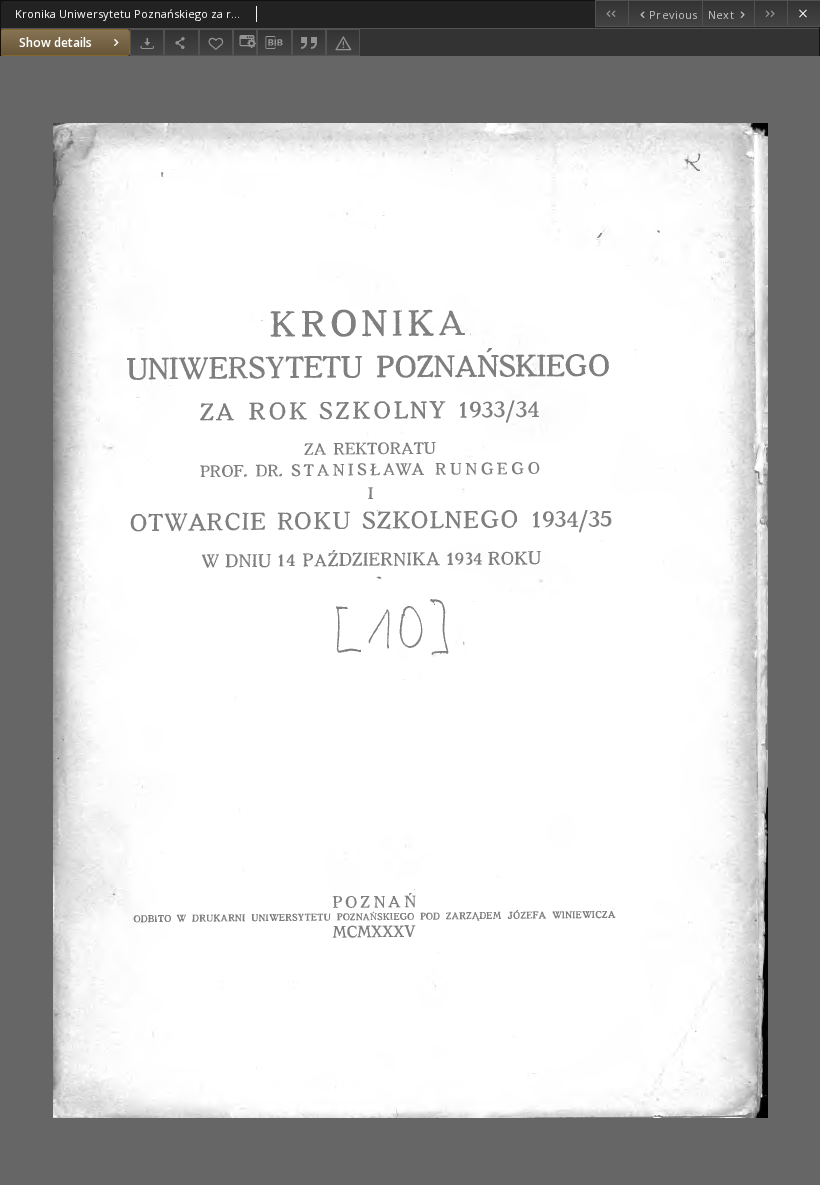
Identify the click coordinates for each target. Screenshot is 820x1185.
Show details (55, 42)
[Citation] (309, 42)
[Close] (803, 13)
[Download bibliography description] (274, 43)
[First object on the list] (611, 13)
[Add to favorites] (216, 42)
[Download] (147, 42)
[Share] (181, 42)
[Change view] (245, 42)
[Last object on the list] (770, 13)
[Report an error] (343, 42)
